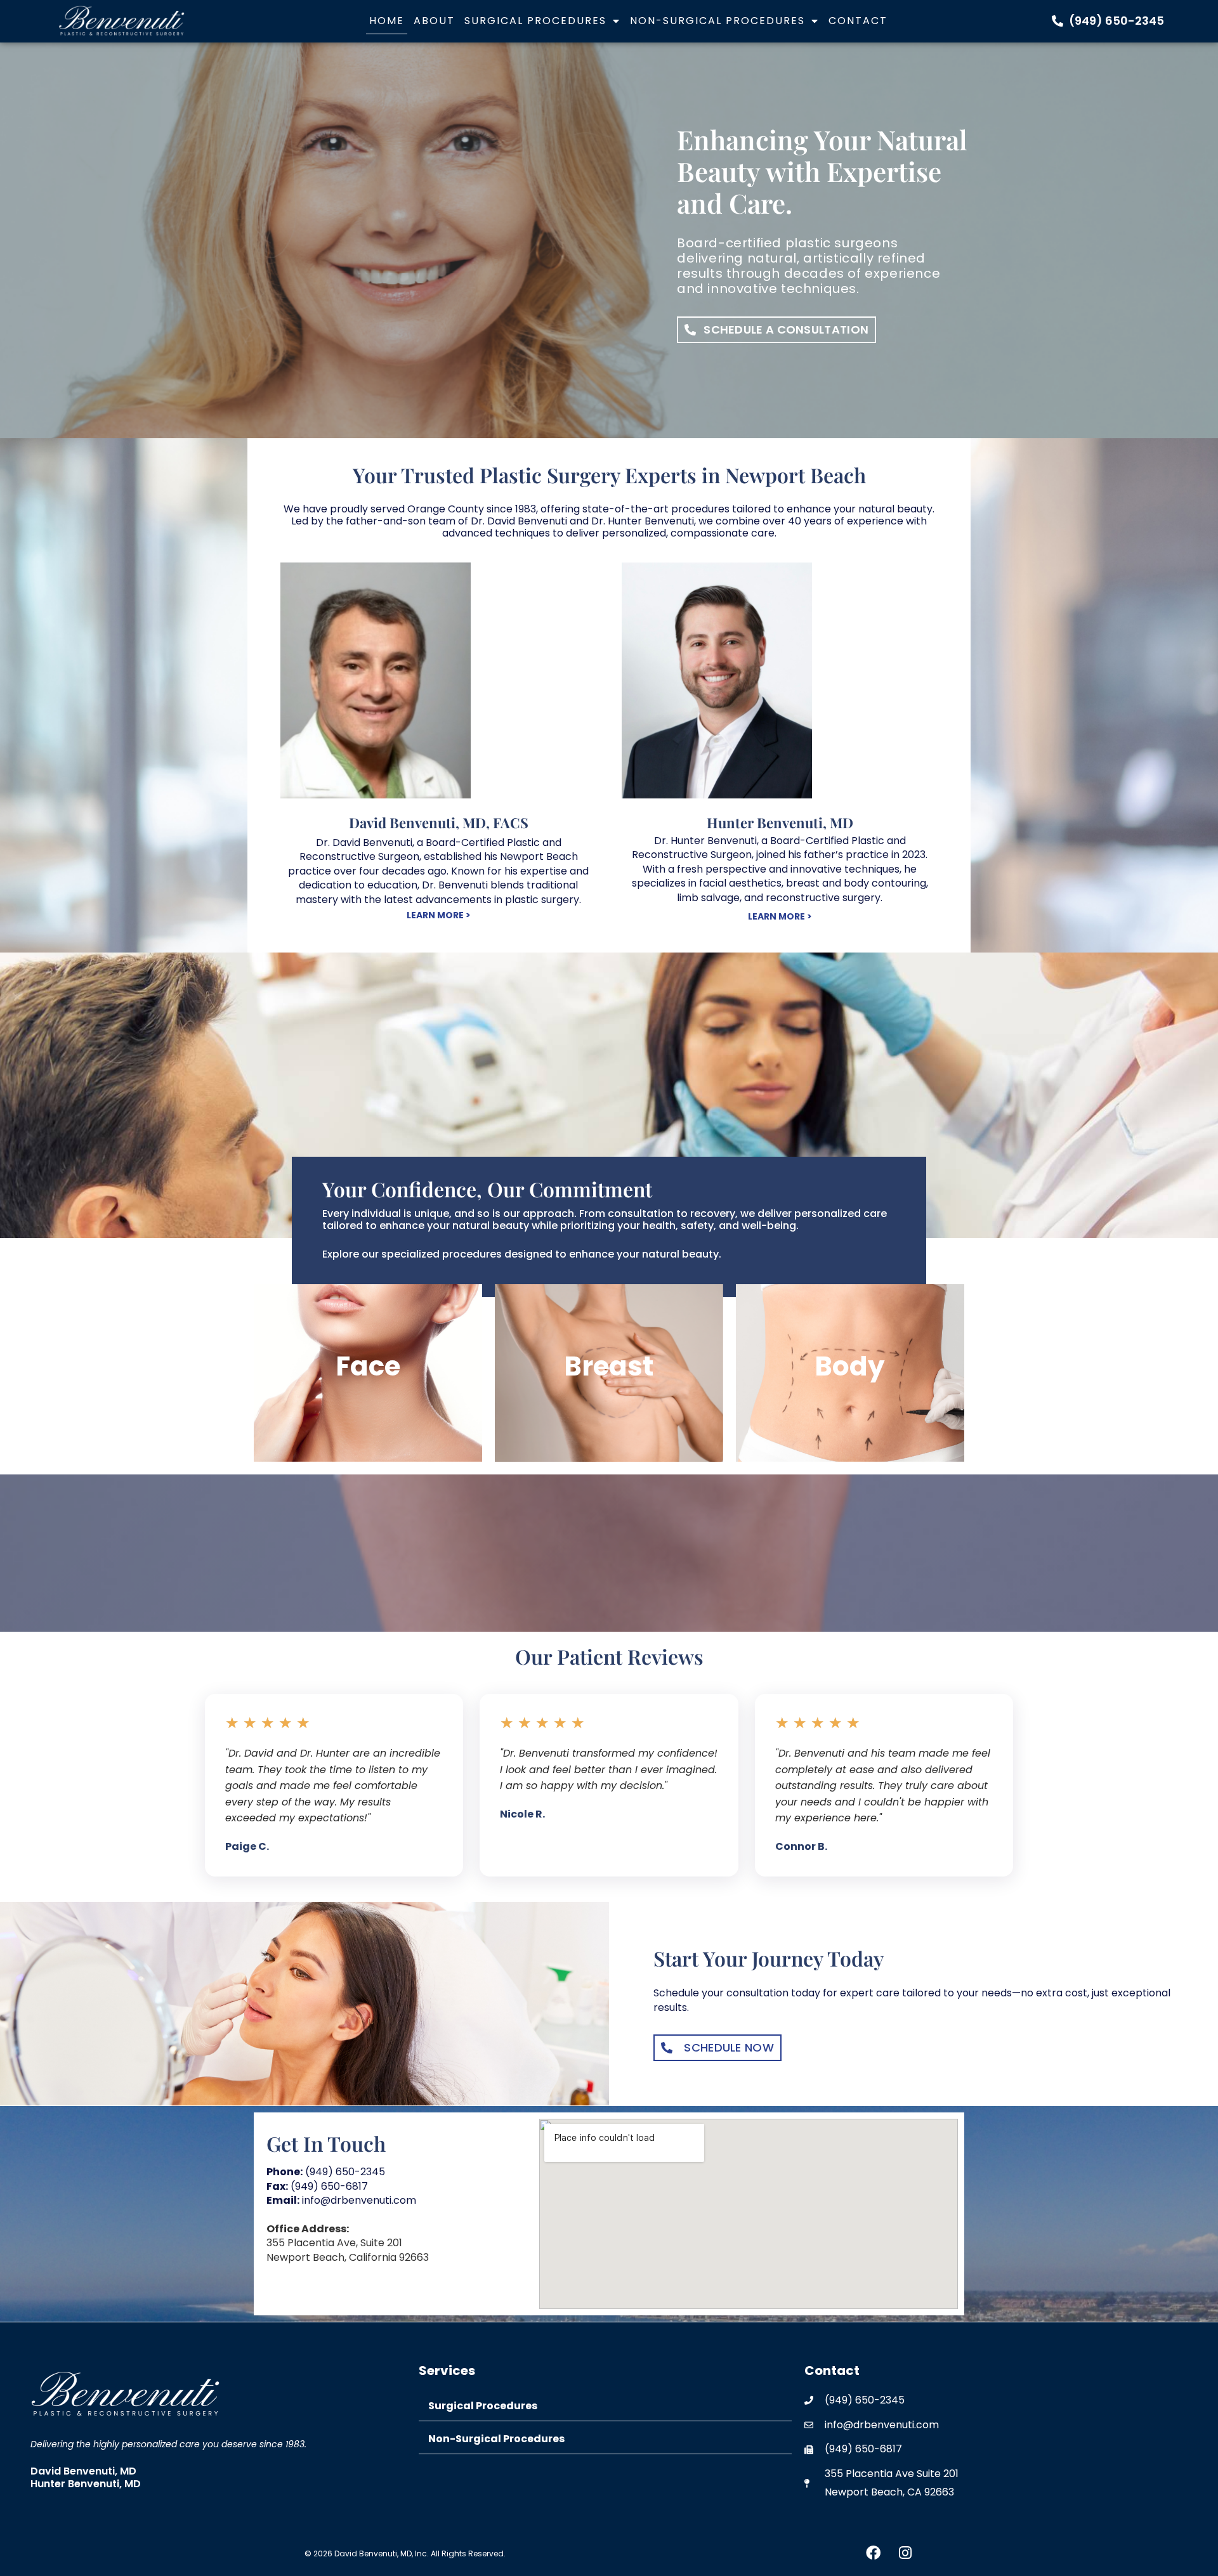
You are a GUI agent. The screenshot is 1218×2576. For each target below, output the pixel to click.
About (434, 21)
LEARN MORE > (439, 915)
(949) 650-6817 (317, 2186)
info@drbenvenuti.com (341, 2200)
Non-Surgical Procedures (717, 21)
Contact (858, 21)
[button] (605, 2406)
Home (387, 21)
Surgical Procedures (535, 21)
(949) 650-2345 (326, 2172)
